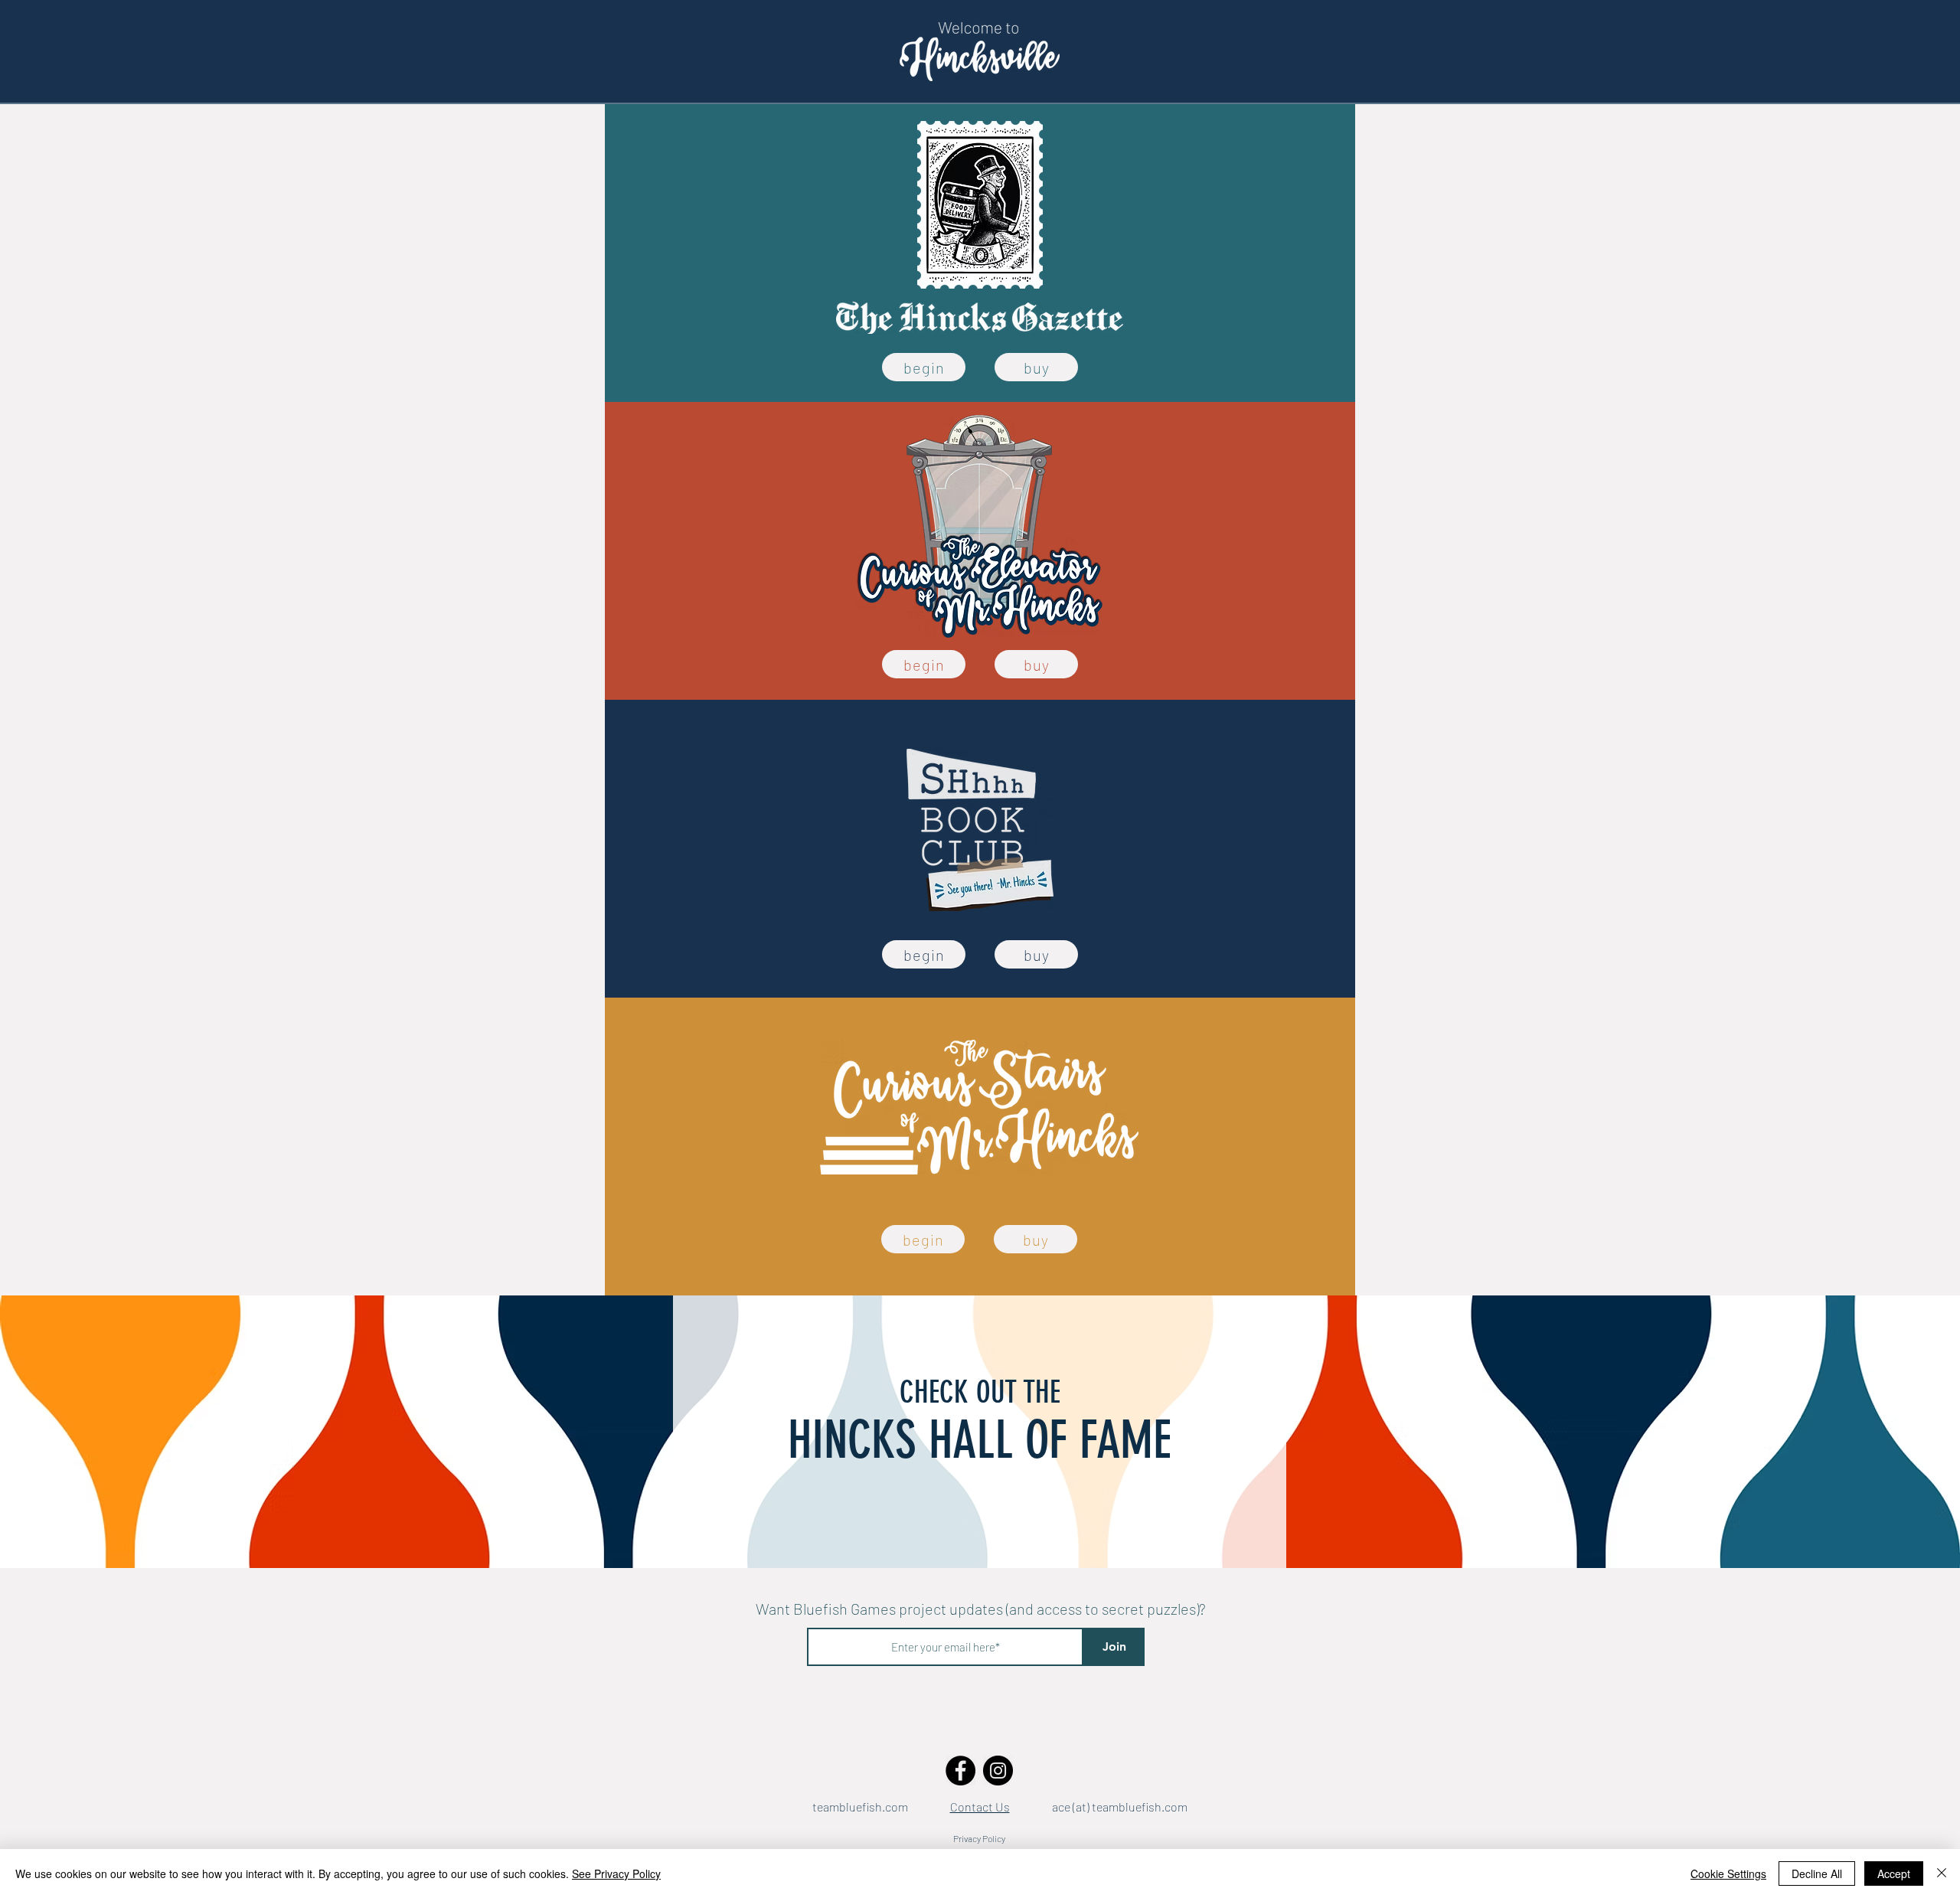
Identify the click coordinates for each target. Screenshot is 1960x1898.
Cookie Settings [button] (1728, 1873)
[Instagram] (998, 1771)
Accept (1894, 1873)
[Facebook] (960, 1771)
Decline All (1817, 1873)
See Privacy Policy (616, 1873)
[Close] (1942, 1873)
